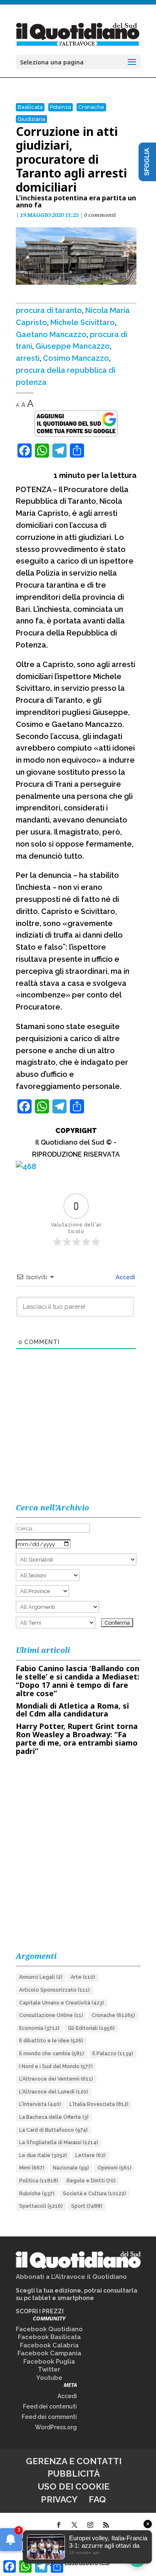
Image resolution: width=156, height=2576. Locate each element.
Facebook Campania (49, 2353)
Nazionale (71, 2168)
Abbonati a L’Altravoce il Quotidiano (71, 2277)
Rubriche (37, 2194)
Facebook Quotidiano (49, 2329)
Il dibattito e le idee (51, 2041)
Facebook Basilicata (49, 2337)
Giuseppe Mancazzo (73, 346)
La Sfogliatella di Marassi (59, 2143)
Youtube (49, 2378)
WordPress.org (56, 2427)
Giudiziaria (31, 119)
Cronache (91, 107)
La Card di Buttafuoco (53, 2130)
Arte (83, 1977)
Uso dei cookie (74, 2486)
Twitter (49, 2369)
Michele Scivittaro (83, 322)
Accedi (125, 1277)
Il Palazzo (113, 2054)
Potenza (61, 107)
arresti (28, 358)
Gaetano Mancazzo (51, 334)
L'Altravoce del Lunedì (54, 2092)
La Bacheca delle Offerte (54, 2117)
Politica (39, 2181)
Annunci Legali (41, 1977)
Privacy (59, 2499)
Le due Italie (43, 2155)
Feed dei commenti (49, 2417)
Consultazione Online (51, 2015)
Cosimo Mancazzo (76, 358)
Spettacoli (41, 2206)
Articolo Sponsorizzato (54, 1990)
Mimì (32, 2168)
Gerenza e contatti (74, 2461)
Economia (39, 2028)
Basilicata (30, 107)
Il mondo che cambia (52, 2054)
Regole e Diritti (91, 2181)
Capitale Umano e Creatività (62, 2003)
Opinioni (114, 2168)
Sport (87, 2206)
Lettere (90, 2155)
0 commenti (100, 215)
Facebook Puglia (49, 2362)
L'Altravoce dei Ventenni (56, 2079)
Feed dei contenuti (50, 2406)
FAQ (97, 2499)
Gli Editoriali (91, 2028)
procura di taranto (49, 310)
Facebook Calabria (49, 2345)
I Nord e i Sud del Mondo (56, 2066)
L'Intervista (40, 2104)
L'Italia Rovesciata (99, 2104)
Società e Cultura (94, 2194)
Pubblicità (74, 2474)
